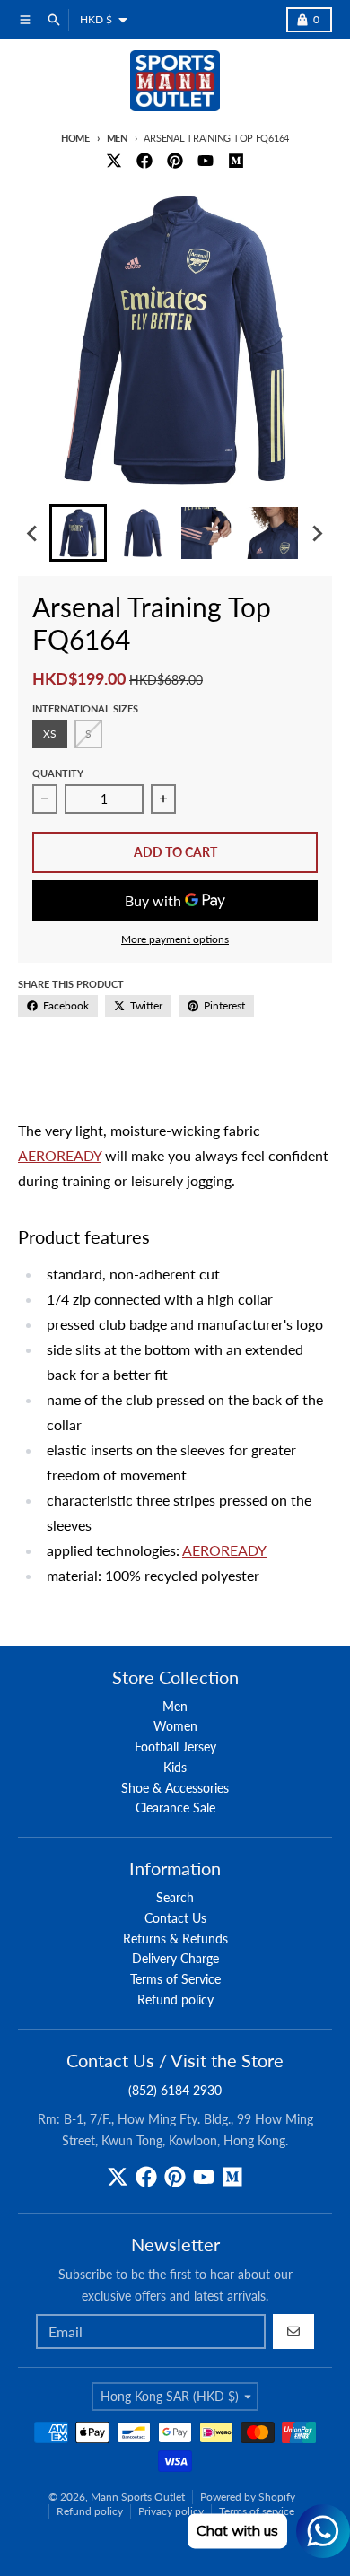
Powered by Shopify (248, 2497)
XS (50, 734)
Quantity (58, 773)
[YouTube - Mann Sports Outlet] (206, 161)
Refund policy (90, 2511)
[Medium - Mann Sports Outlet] (236, 161)
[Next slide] (317, 533)
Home (75, 138)
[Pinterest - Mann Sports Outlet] (175, 161)
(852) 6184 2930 (175, 2090)
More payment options (175, 939)
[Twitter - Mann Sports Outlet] (114, 161)
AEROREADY (60, 1155)
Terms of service (257, 2511)
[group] (78, 533)
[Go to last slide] (33, 533)
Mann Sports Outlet (138, 2497)
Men (117, 138)
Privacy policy (171, 2511)
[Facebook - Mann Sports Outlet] (144, 161)
